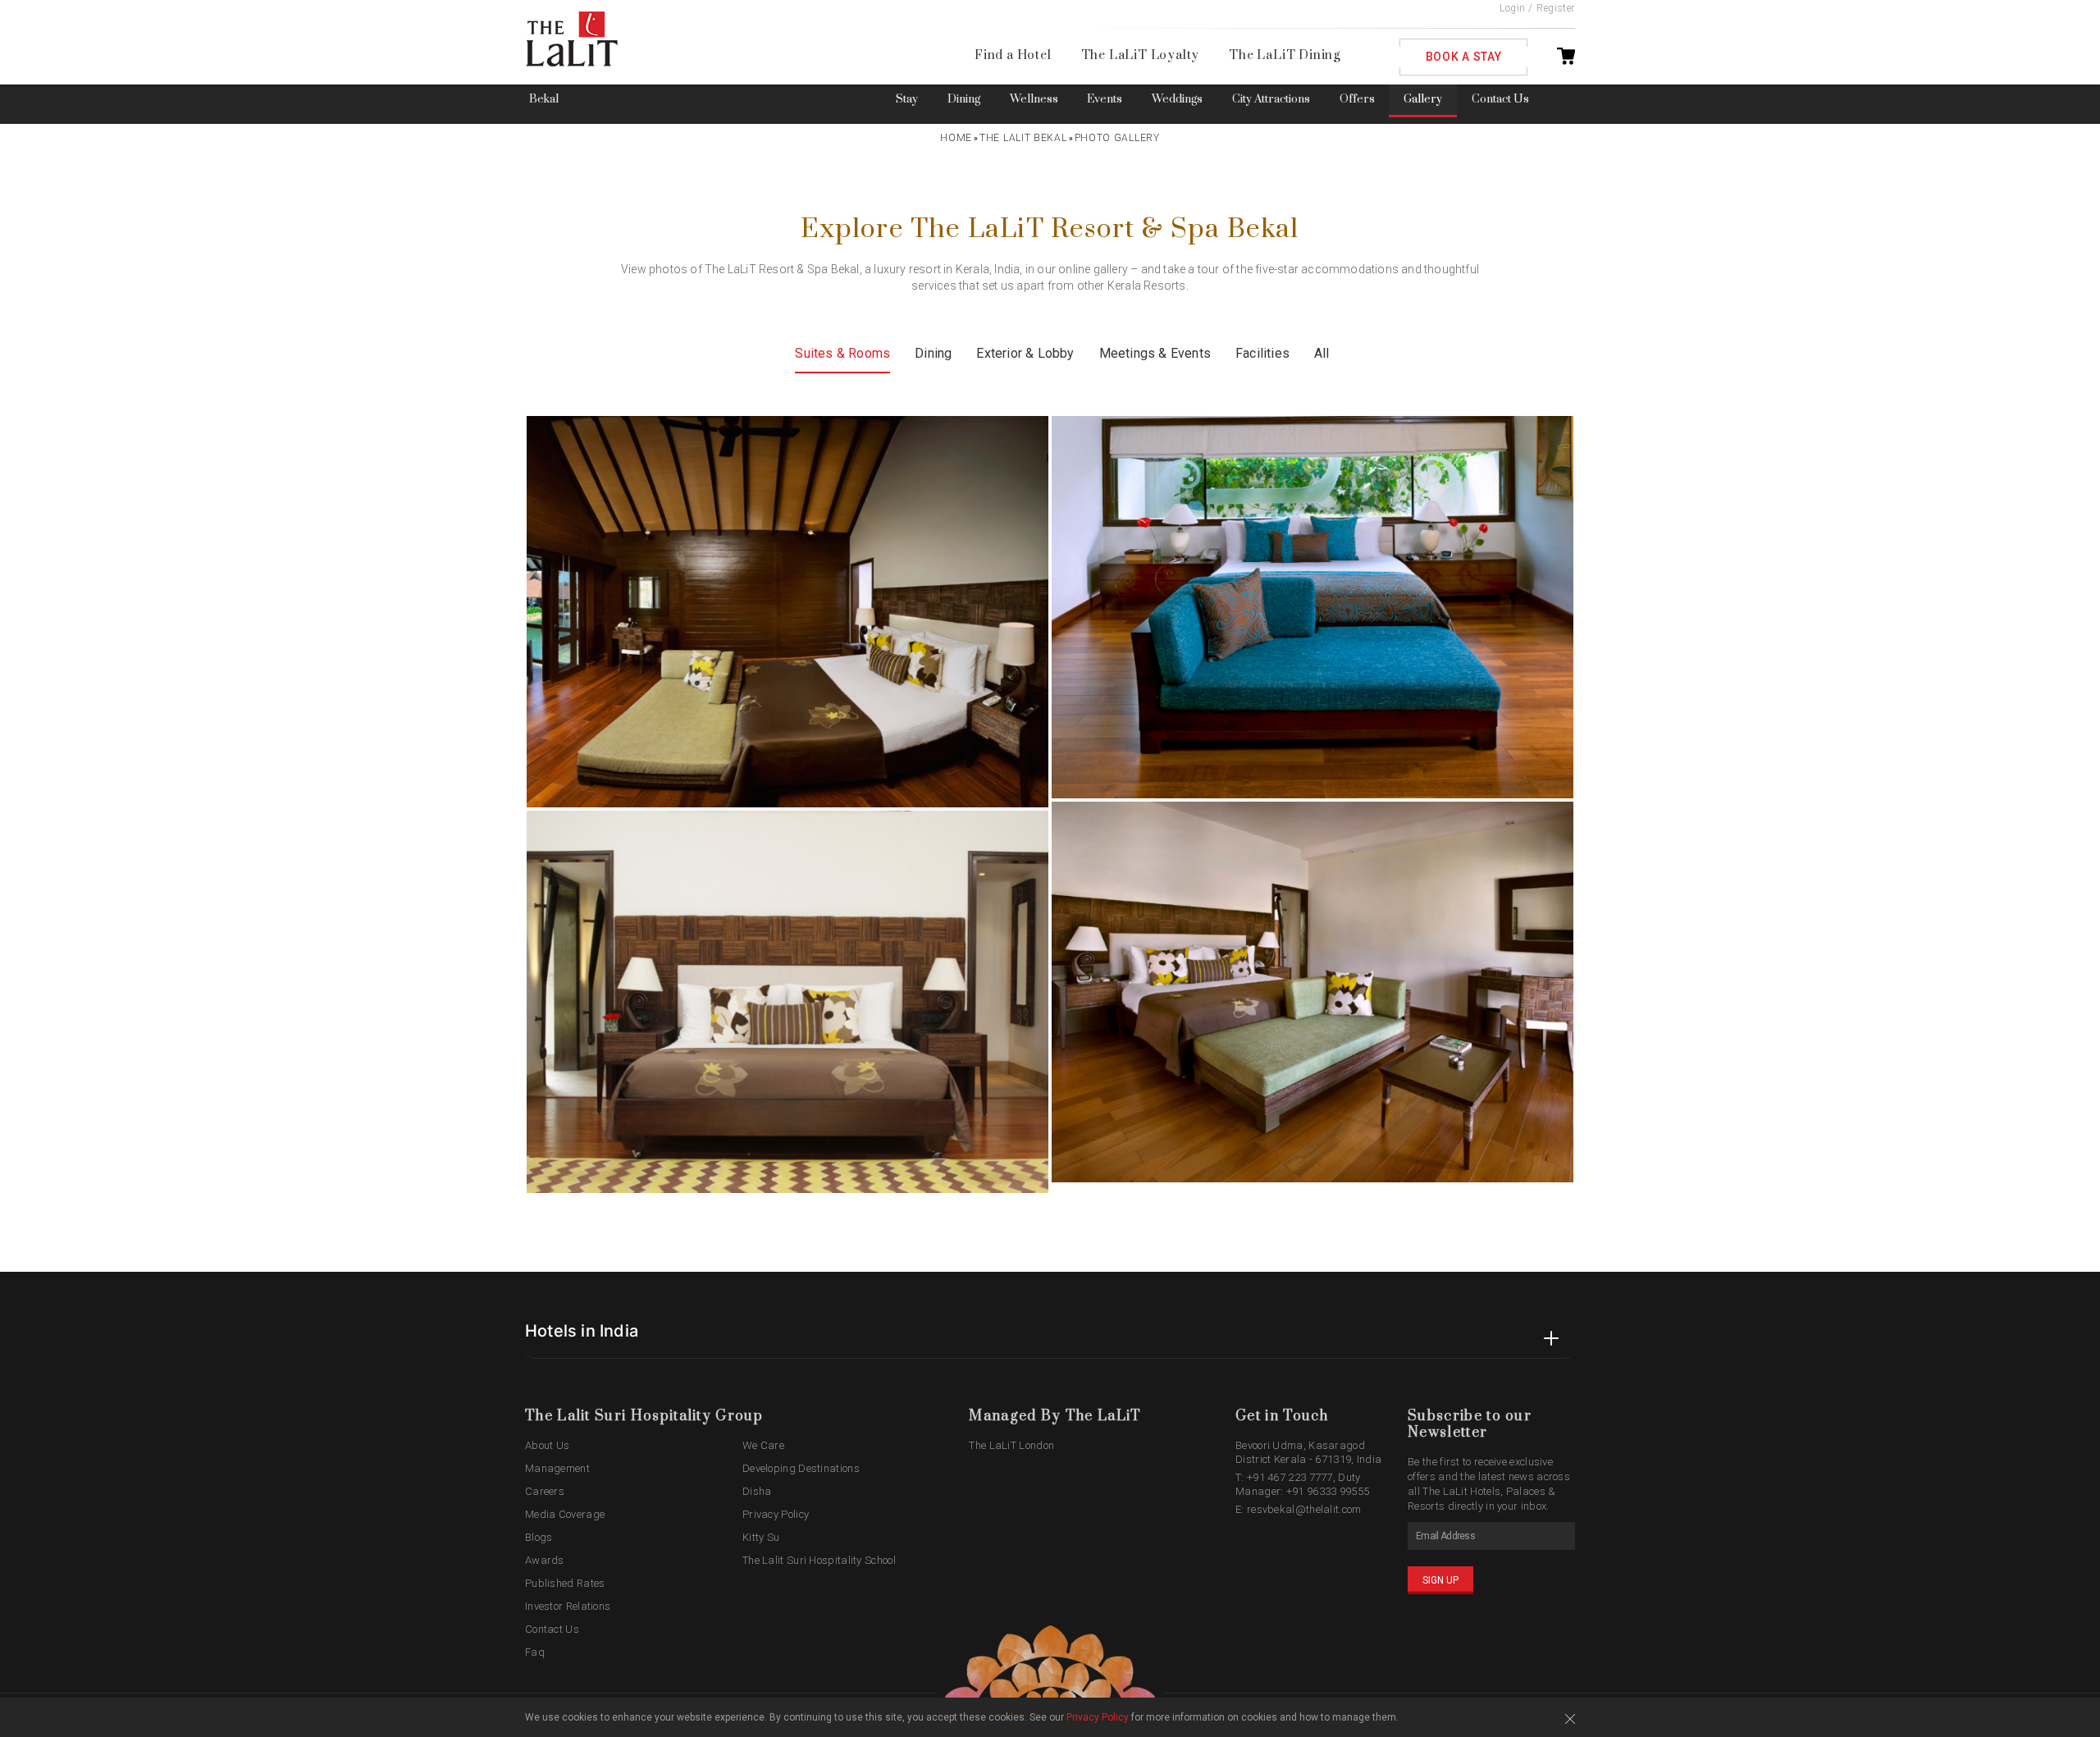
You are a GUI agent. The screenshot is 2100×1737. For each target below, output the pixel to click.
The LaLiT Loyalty (1141, 55)
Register (1556, 8)
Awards (545, 1560)
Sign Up (1440, 1580)
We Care (763, 1445)
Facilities (1262, 353)
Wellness (1034, 99)
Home (956, 138)
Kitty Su (761, 1537)
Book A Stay (1464, 57)
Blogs (539, 1537)
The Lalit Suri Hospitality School (819, 1560)
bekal (544, 99)
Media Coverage (565, 1514)
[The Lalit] (606, 40)
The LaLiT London (1011, 1445)
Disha (757, 1491)
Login (1513, 8)
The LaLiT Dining (1285, 55)
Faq (535, 1652)
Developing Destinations (801, 1468)
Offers (1357, 99)
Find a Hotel (1013, 55)
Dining (964, 99)
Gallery (1423, 99)
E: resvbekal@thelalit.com (1299, 1509)
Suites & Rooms (842, 353)
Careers (545, 1491)
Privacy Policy (776, 1514)
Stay (907, 99)
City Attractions (1271, 99)
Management (557, 1468)
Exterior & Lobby (1025, 353)
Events (1105, 99)
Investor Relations (568, 1606)
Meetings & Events (1155, 353)
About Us (547, 1445)
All (1322, 353)
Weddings (1177, 99)
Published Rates (565, 1583)
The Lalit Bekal (1023, 138)
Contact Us (1500, 99)
